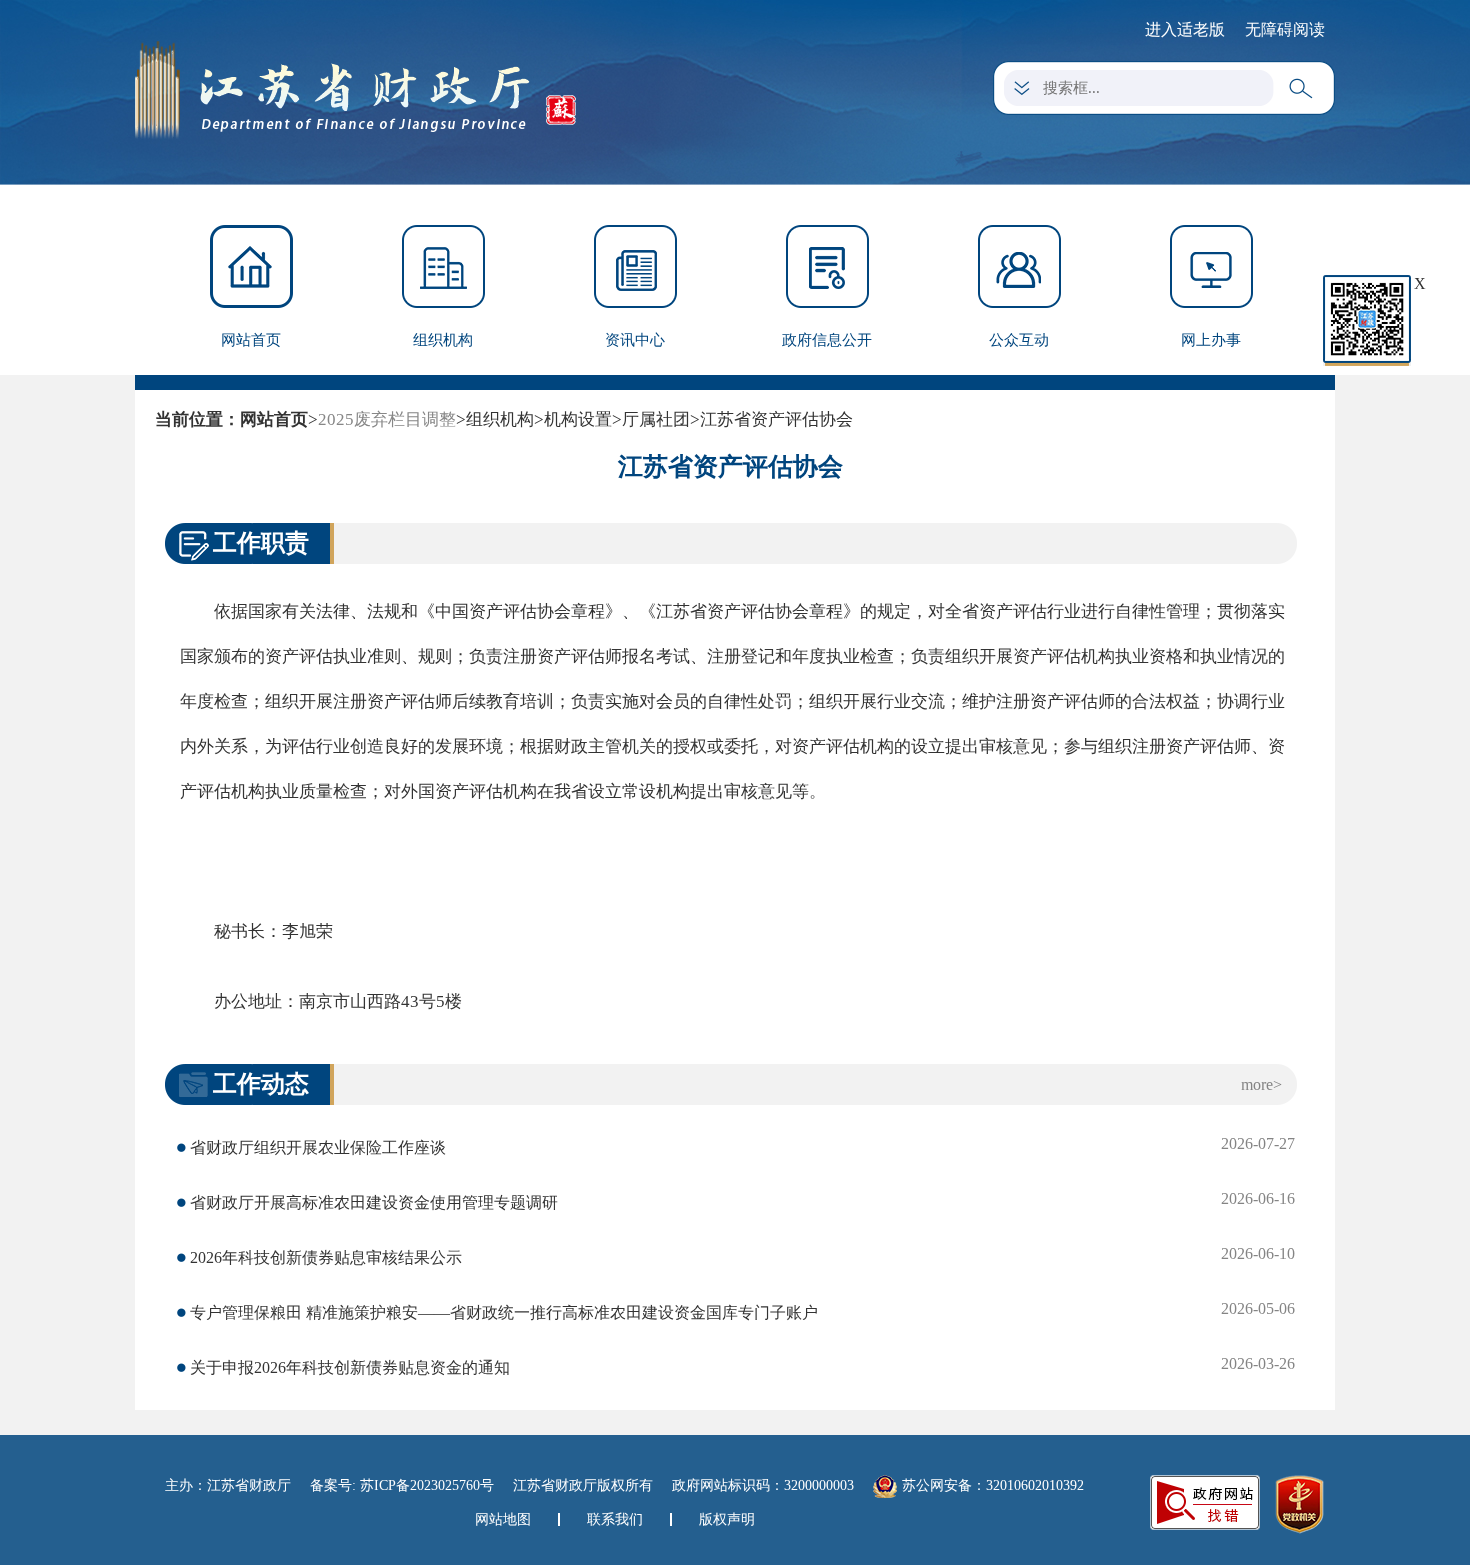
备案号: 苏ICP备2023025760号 (402, 1485)
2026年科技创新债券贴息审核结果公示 (326, 1257)
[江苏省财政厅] (355, 88)
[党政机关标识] (1299, 1503)
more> (1261, 1084)
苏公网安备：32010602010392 (993, 1485)
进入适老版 (1185, 29)
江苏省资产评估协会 (776, 419)
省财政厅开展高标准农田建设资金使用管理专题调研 (374, 1202)
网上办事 (1211, 340)
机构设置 (578, 419)
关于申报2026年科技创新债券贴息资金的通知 (350, 1367)
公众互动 (1019, 340)
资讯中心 (635, 340)
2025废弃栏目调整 (387, 419)
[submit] (1304, 89)
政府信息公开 (827, 340)
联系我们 (615, 1519)
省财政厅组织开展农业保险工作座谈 (318, 1147)
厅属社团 (656, 419)
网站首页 (251, 340)
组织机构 (443, 340)
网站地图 (503, 1519)
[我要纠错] (1205, 1501)
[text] (1151, 88)
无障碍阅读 (1285, 29)
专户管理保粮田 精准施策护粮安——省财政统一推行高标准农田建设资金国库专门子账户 (504, 1312)
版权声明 (727, 1519)
